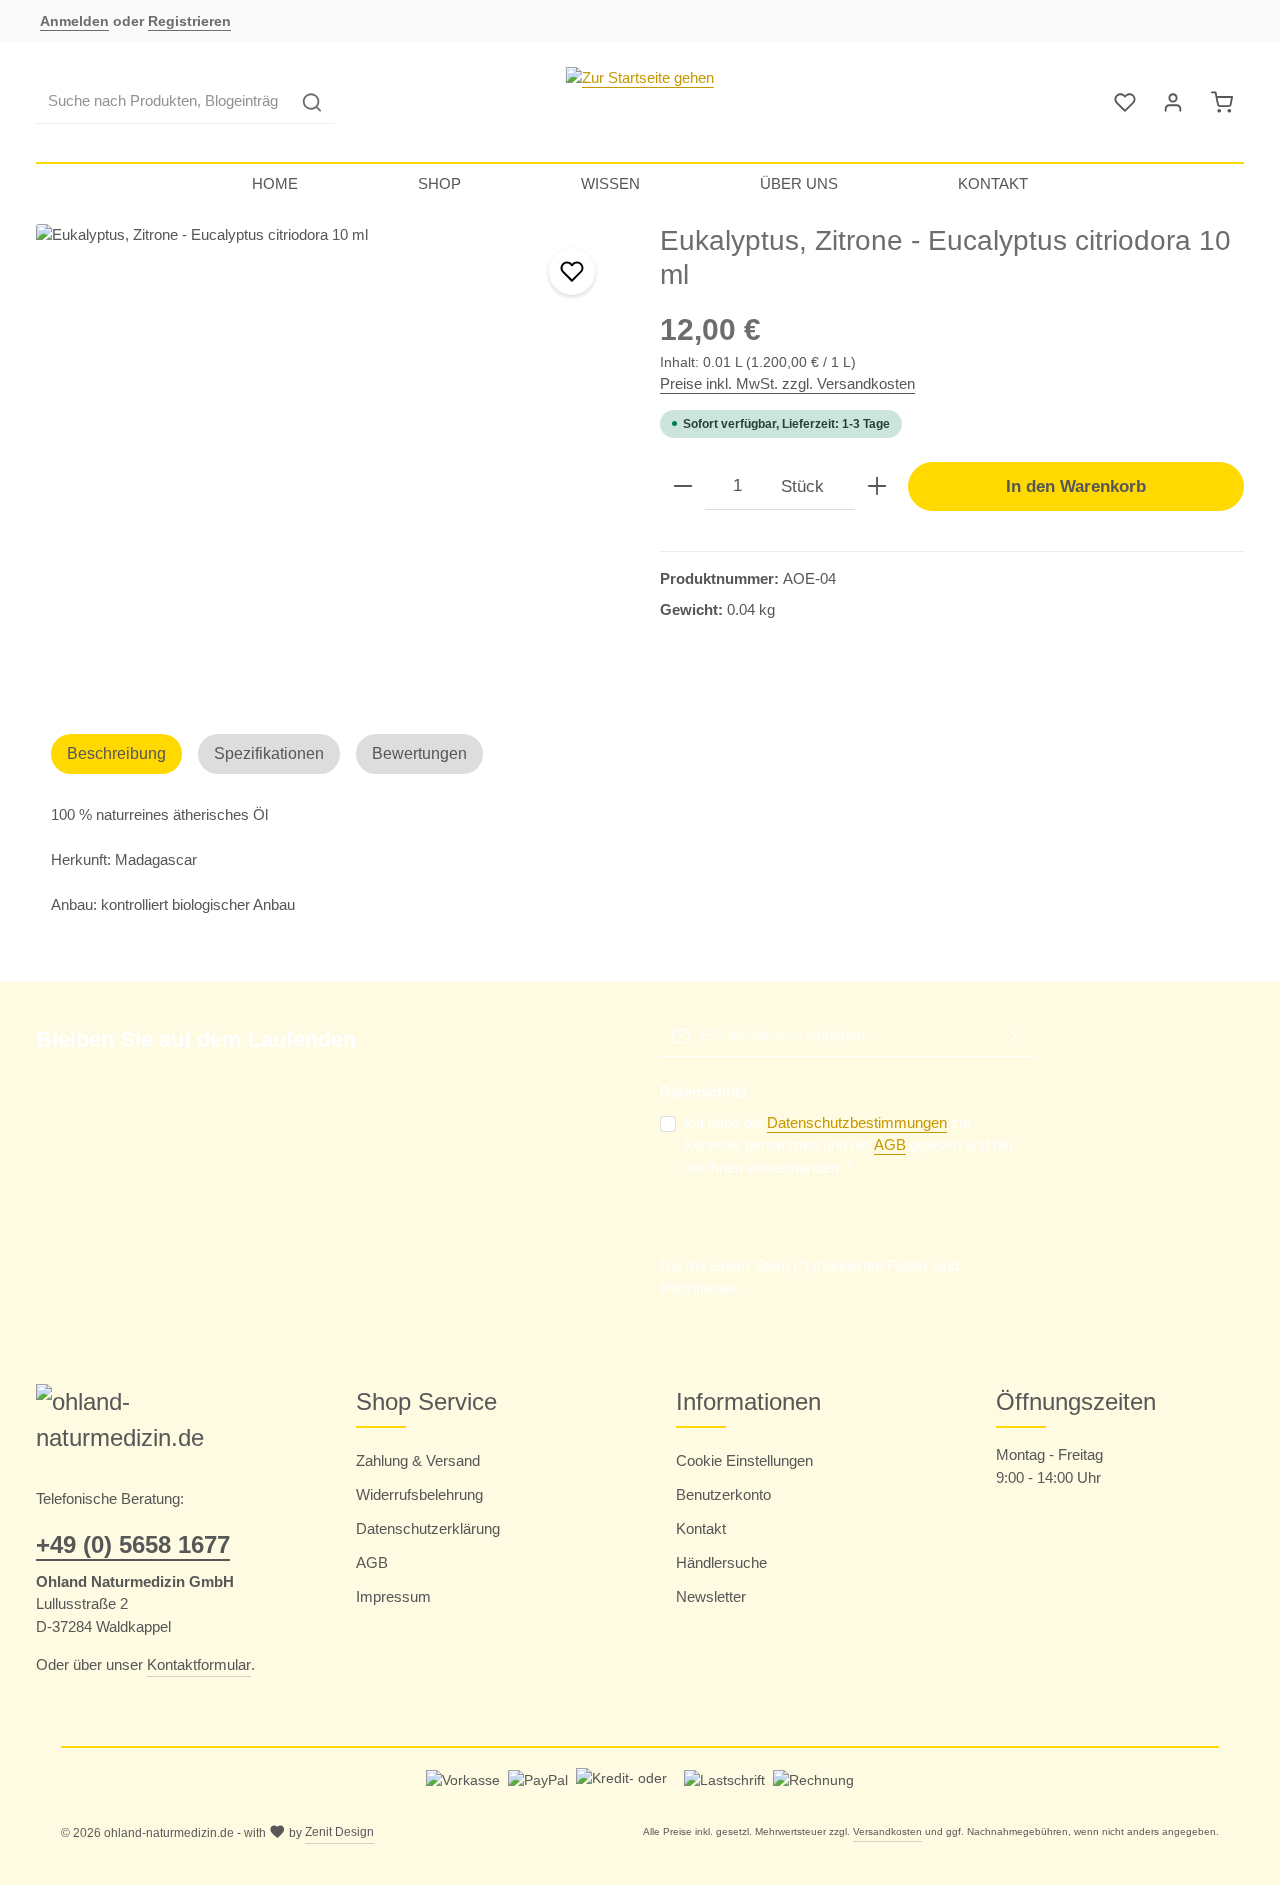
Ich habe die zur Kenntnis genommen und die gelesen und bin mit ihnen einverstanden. (848, 1145)
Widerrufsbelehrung (419, 1494)
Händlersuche (721, 1562)
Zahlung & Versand (418, 1460)
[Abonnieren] (1013, 1036)
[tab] (116, 754)
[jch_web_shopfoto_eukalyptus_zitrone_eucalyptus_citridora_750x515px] (327, 439)
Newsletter (711, 1596)
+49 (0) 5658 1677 (133, 1544)
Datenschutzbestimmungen (857, 1122)
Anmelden (74, 21)
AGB (890, 1144)
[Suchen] (312, 102)
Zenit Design (339, 1832)
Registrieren (189, 21)
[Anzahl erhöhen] (877, 486)
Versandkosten (887, 1831)
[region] (328, 456)
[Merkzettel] (1125, 102)
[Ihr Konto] (1173, 102)
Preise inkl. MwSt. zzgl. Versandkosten (787, 383)
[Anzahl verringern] (683, 486)
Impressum (393, 1596)
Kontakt (701, 1528)
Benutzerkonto (723, 1494)
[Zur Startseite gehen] (640, 102)
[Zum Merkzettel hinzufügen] (572, 271)
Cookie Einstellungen (744, 1460)
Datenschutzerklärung (428, 1528)
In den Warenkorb (1076, 486)
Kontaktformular (199, 1664)
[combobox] (163, 102)
